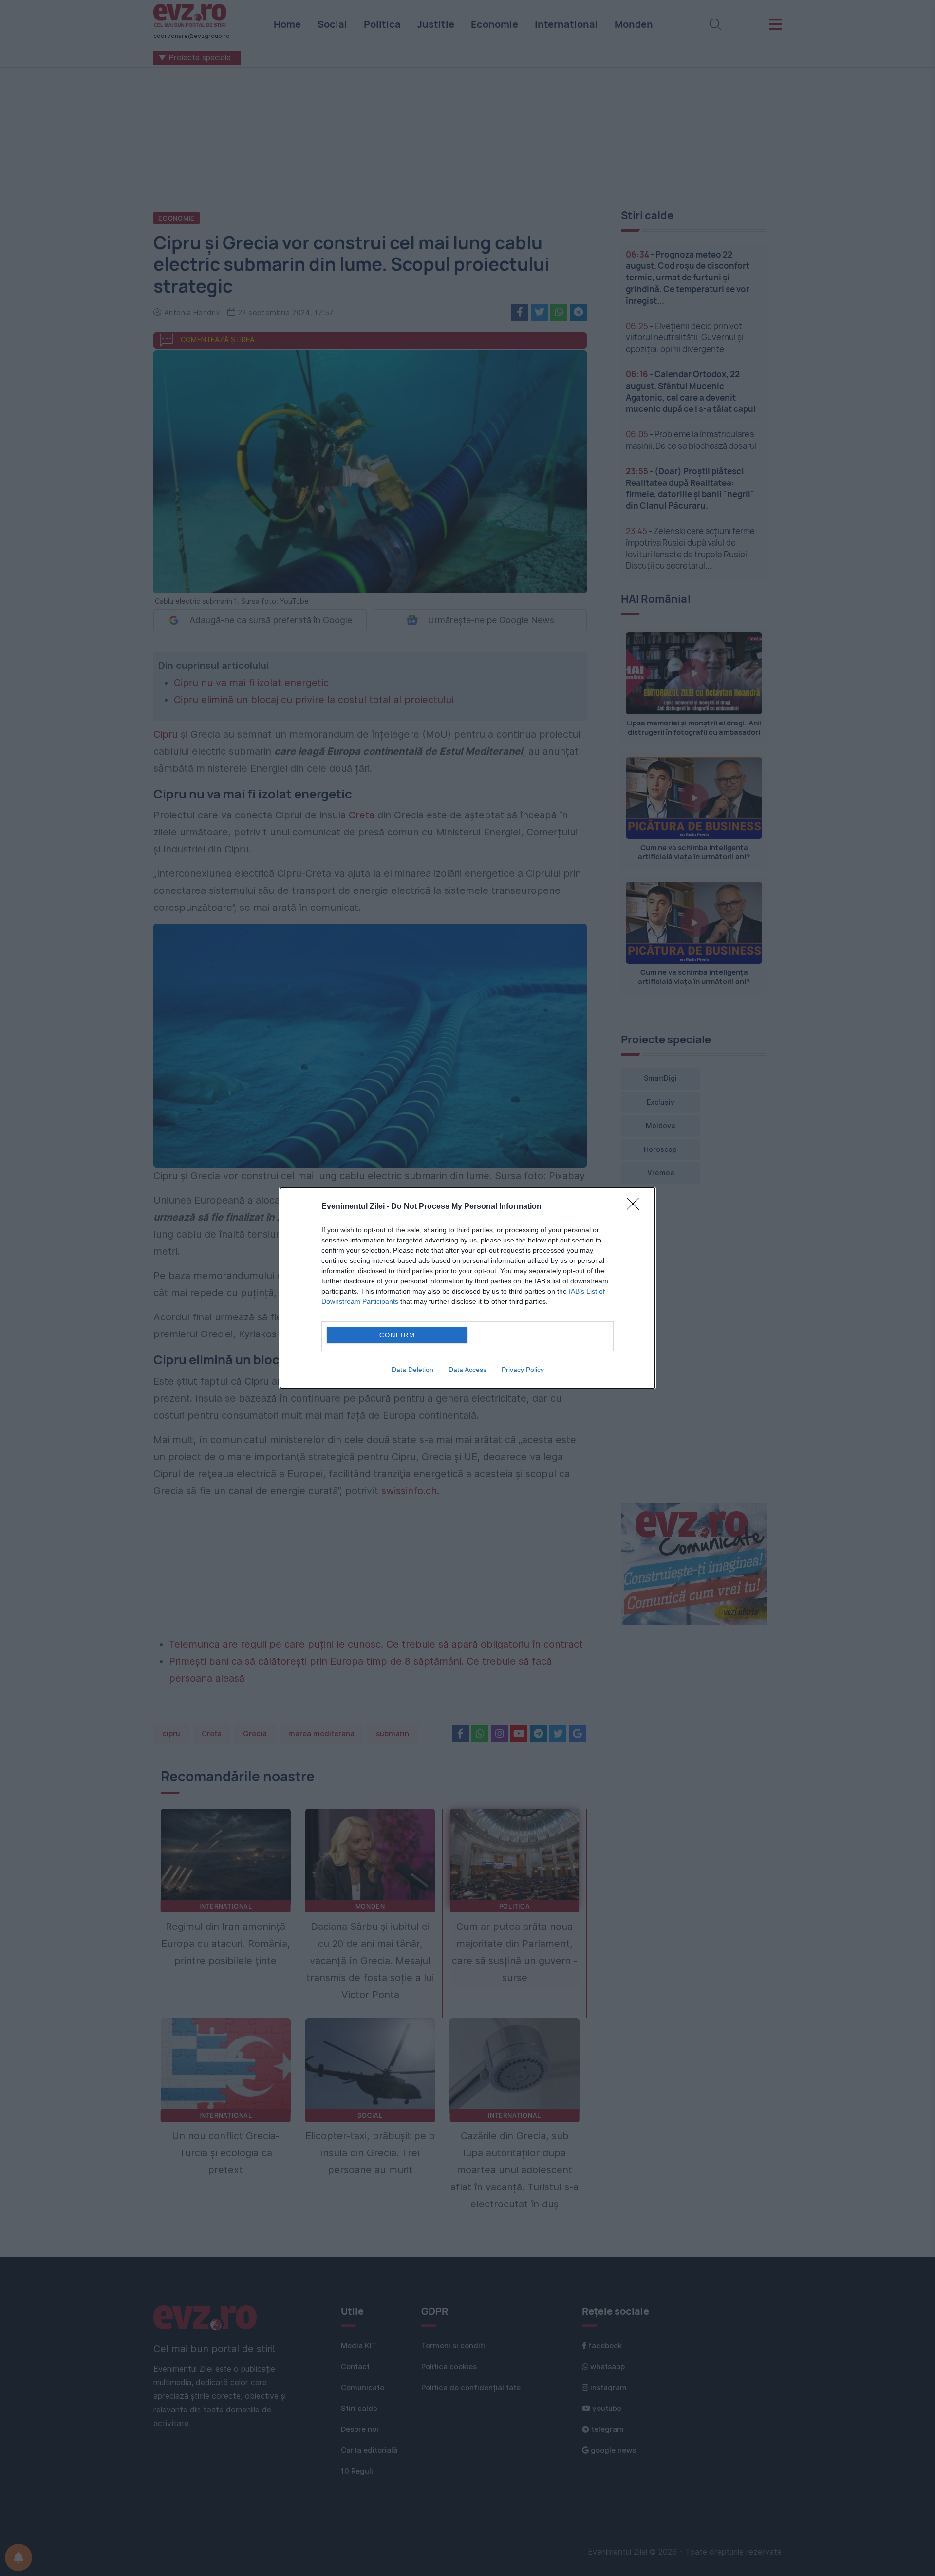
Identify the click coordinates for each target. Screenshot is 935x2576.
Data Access (467, 1370)
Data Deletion (412, 1370)
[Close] (636, 1207)
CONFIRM (397, 1335)
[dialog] (467, 1288)
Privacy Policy (523, 1370)
